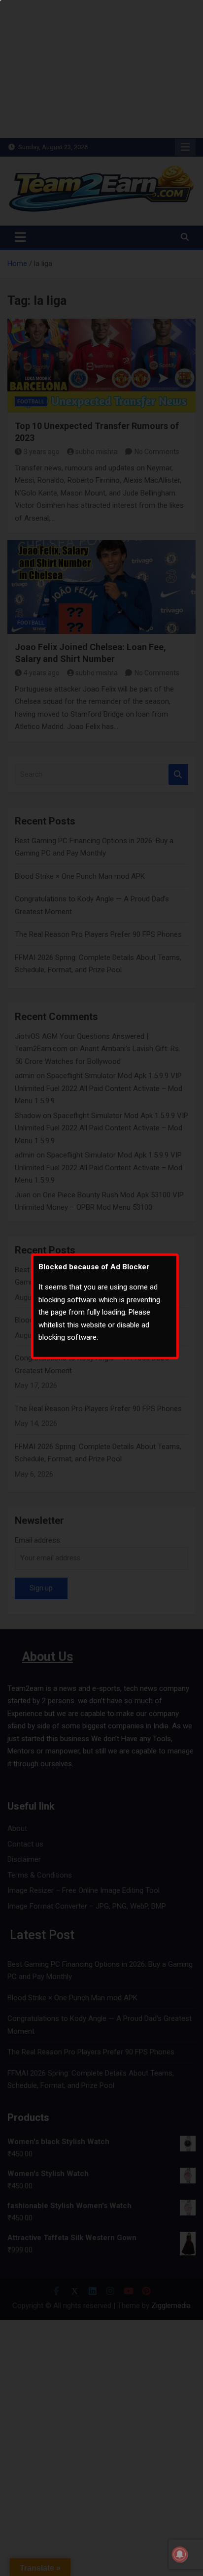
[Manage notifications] (180, 2554)
